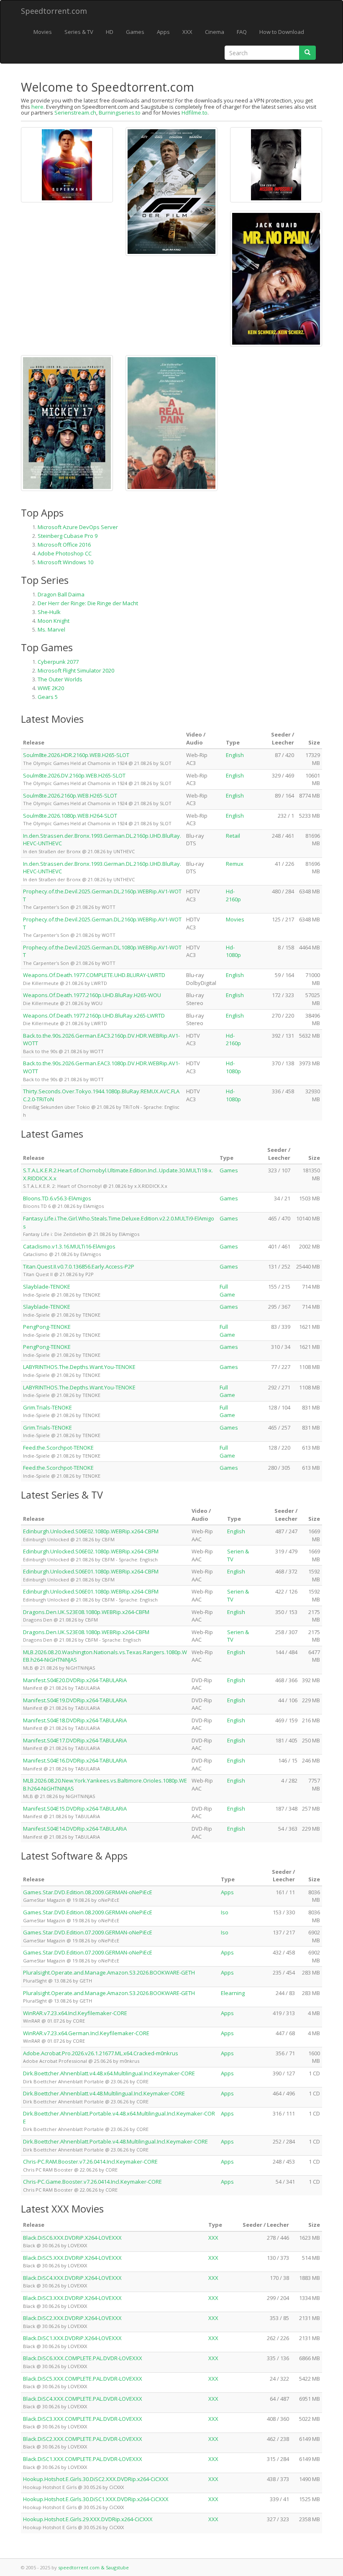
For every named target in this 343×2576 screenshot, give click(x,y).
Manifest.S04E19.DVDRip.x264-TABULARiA (75, 1700)
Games (135, 32)
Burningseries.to (120, 113)
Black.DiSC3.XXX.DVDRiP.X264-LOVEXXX (72, 2298)
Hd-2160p (233, 895)
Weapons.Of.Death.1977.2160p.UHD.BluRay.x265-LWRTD (94, 1016)
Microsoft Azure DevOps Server (78, 527)
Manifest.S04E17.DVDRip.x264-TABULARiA (75, 1740)
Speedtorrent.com (54, 11)
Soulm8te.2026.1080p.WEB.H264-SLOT (70, 816)
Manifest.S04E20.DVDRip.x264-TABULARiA (75, 1680)
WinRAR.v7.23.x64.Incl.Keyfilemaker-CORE (75, 2013)
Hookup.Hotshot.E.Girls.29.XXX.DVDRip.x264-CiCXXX (88, 2519)
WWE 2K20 (51, 688)
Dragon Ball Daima (61, 594)
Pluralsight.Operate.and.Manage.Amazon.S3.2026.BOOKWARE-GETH (109, 1972)
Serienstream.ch (75, 113)
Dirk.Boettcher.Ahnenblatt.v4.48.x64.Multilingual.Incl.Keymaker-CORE (109, 2073)
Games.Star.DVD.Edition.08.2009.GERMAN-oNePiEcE (88, 1892)
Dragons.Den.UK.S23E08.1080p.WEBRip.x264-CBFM (86, 1612)
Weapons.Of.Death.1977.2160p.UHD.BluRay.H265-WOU (92, 995)
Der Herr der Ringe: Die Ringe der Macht (88, 603)
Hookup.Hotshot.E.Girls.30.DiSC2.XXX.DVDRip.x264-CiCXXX (96, 2479)
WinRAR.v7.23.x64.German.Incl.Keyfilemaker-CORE (86, 2033)
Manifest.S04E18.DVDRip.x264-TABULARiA (75, 1720)
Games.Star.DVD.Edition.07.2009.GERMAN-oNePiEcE (88, 1932)
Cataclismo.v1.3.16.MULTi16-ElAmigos (69, 1246)
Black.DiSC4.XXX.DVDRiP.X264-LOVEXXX (72, 2278)
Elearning (233, 1993)
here (37, 107)
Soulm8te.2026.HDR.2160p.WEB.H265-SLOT (76, 755)
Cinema (215, 32)
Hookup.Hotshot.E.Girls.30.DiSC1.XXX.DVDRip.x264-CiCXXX (96, 2499)
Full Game (227, 1291)
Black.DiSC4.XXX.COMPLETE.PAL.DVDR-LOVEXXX (83, 2399)
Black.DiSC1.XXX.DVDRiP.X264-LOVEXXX (72, 2338)
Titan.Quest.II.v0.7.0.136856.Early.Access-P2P (79, 1266)
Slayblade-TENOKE (47, 1287)
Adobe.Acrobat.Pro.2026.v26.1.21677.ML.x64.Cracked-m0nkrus (101, 2053)
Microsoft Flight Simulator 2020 (76, 670)
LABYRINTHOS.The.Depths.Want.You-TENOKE (79, 1367)
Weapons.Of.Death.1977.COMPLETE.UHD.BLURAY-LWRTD (94, 975)
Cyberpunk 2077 (58, 662)
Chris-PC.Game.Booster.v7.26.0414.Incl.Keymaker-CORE (92, 2182)
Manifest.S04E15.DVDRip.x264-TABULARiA (75, 1809)
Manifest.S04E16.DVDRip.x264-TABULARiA (75, 1760)
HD (110, 32)
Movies (43, 32)
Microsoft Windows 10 (65, 562)
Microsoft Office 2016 (64, 545)
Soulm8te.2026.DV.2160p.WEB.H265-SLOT (74, 775)
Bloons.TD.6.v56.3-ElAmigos (57, 1198)
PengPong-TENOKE (47, 1327)
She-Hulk (49, 612)
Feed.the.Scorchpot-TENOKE (58, 1448)
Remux (235, 864)
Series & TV (79, 32)
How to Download (282, 32)
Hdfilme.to (195, 113)
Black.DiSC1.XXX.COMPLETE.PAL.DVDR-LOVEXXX (83, 2459)
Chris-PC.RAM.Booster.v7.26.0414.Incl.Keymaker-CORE (90, 2162)
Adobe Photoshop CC (65, 553)
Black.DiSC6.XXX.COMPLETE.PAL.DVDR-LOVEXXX (83, 2358)
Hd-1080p (233, 951)
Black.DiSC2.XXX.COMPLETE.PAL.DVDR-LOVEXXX (83, 2439)
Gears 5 (48, 697)
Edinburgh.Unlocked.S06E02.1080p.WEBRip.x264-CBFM (91, 1531)
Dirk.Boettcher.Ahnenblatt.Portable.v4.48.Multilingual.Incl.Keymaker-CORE (115, 2141)
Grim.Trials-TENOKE (47, 1407)
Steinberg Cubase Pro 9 (68, 536)
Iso (225, 1912)
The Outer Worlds (60, 679)
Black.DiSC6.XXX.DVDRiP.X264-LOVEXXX (72, 2238)
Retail (233, 836)
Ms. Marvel (51, 629)
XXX (187, 32)
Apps (163, 32)
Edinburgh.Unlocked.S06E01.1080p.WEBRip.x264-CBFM (91, 1571)
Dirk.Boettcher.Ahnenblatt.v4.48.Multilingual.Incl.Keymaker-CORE (104, 2093)
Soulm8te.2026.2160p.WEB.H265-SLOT (70, 796)
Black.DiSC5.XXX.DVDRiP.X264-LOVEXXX (72, 2258)
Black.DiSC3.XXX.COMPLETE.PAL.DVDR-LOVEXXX (83, 2419)
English (235, 755)
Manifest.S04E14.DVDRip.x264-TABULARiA (75, 1829)
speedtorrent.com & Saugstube (93, 2567)
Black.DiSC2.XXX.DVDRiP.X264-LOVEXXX (72, 2318)
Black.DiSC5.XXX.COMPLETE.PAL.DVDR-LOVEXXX (83, 2379)
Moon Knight (54, 621)
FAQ (242, 32)
